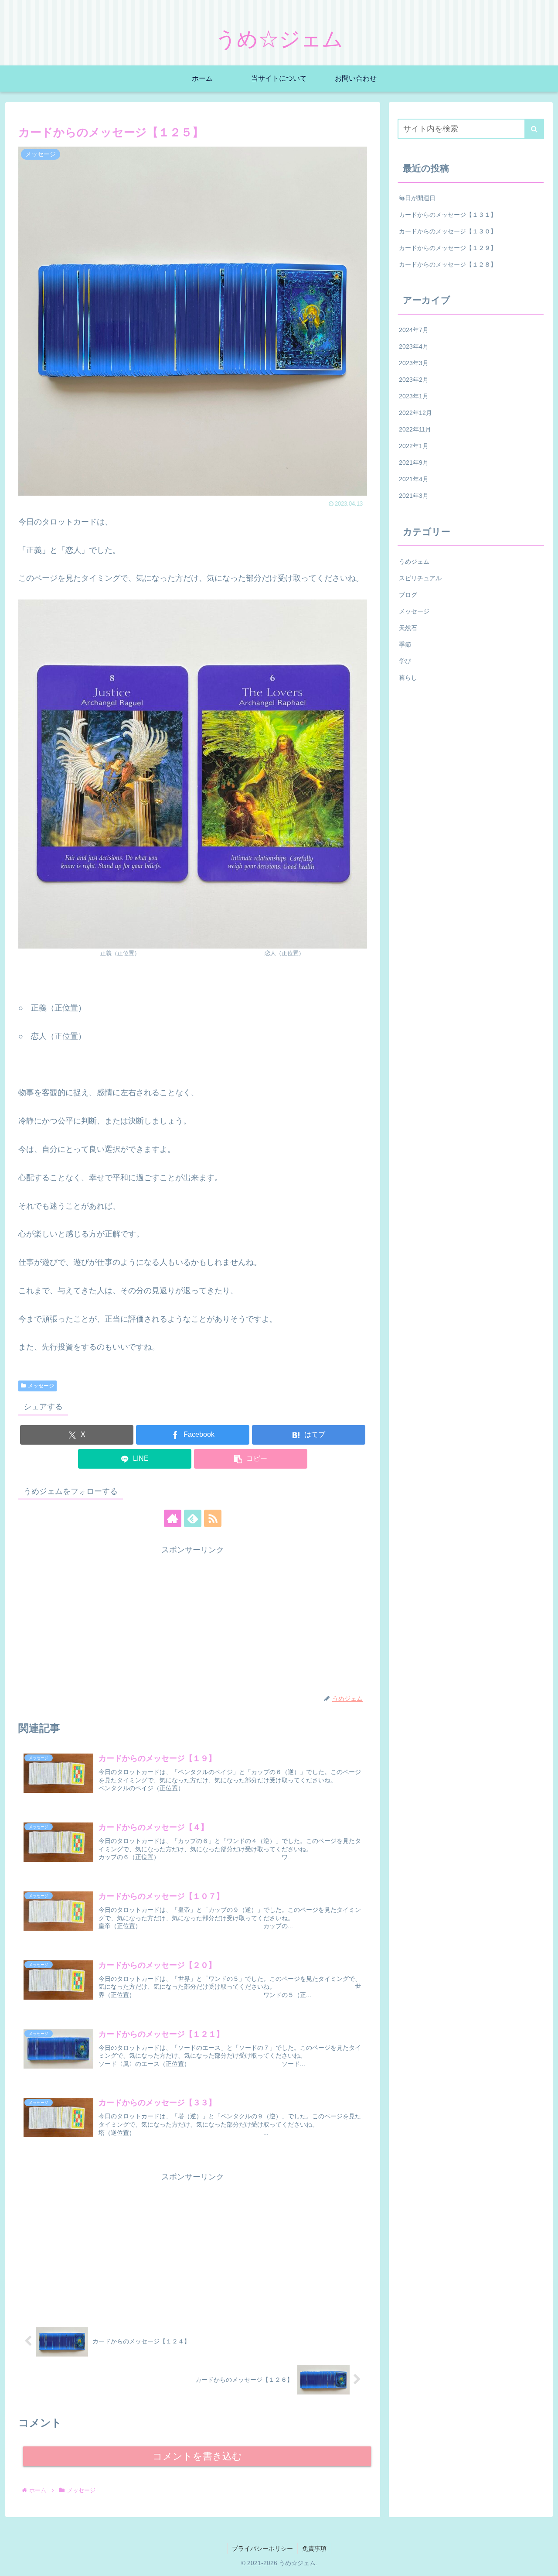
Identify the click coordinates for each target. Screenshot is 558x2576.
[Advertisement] (193, 1618)
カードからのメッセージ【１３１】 (448, 215)
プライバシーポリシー (262, 2549)
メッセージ (41, 1386)
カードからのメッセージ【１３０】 (448, 231)
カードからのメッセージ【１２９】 (448, 248)
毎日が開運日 (417, 198)
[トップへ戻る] (545, 2563)
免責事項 (314, 2549)
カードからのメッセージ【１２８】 (448, 264)
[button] (251, 1459)
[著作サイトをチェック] (173, 1518)
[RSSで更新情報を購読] (213, 1518)
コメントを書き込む (197, 2456)
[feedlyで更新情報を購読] (193, 1518)
